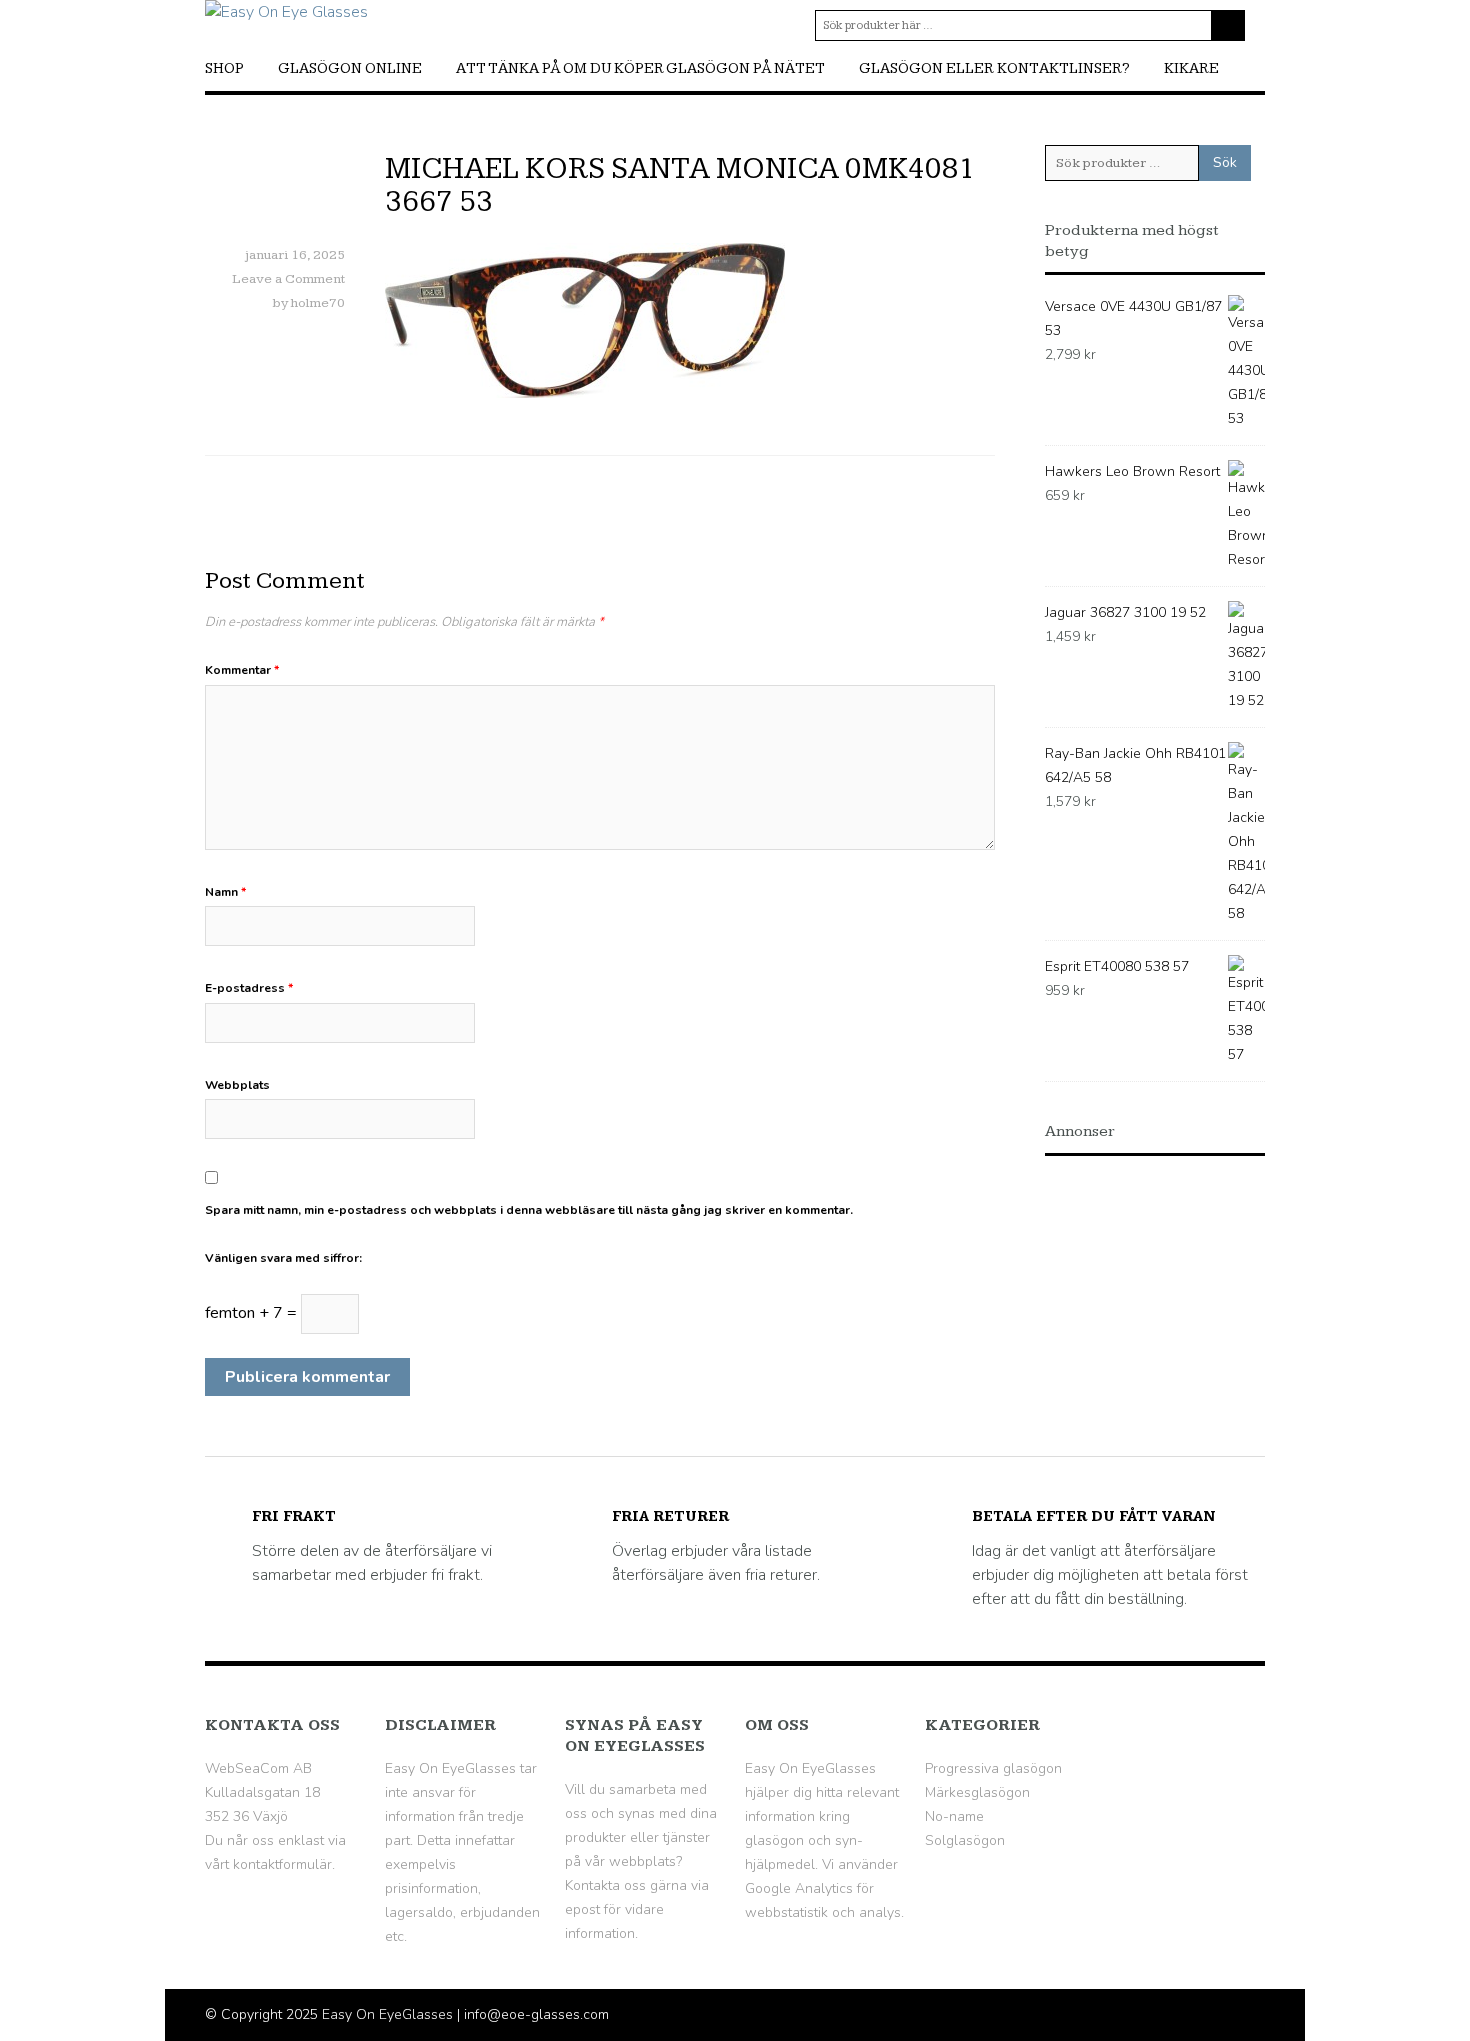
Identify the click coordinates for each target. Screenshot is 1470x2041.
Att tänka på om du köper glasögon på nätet (640, 68)
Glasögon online (350, 68)
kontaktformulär (282, 1864)
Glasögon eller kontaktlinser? (994, 68)
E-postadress (249, 988)
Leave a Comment (288, 279)
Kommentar (242, 670)
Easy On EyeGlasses (387, 2014)
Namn (225, 892)
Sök (1225, 162)
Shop (224, 68)
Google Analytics (799, 1888)
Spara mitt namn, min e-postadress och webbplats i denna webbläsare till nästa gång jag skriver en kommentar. (529, 1210)
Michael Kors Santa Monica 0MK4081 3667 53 (680, 185)
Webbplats (237, 1085)
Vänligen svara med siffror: (283, 1258)
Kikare (1191, 68)
